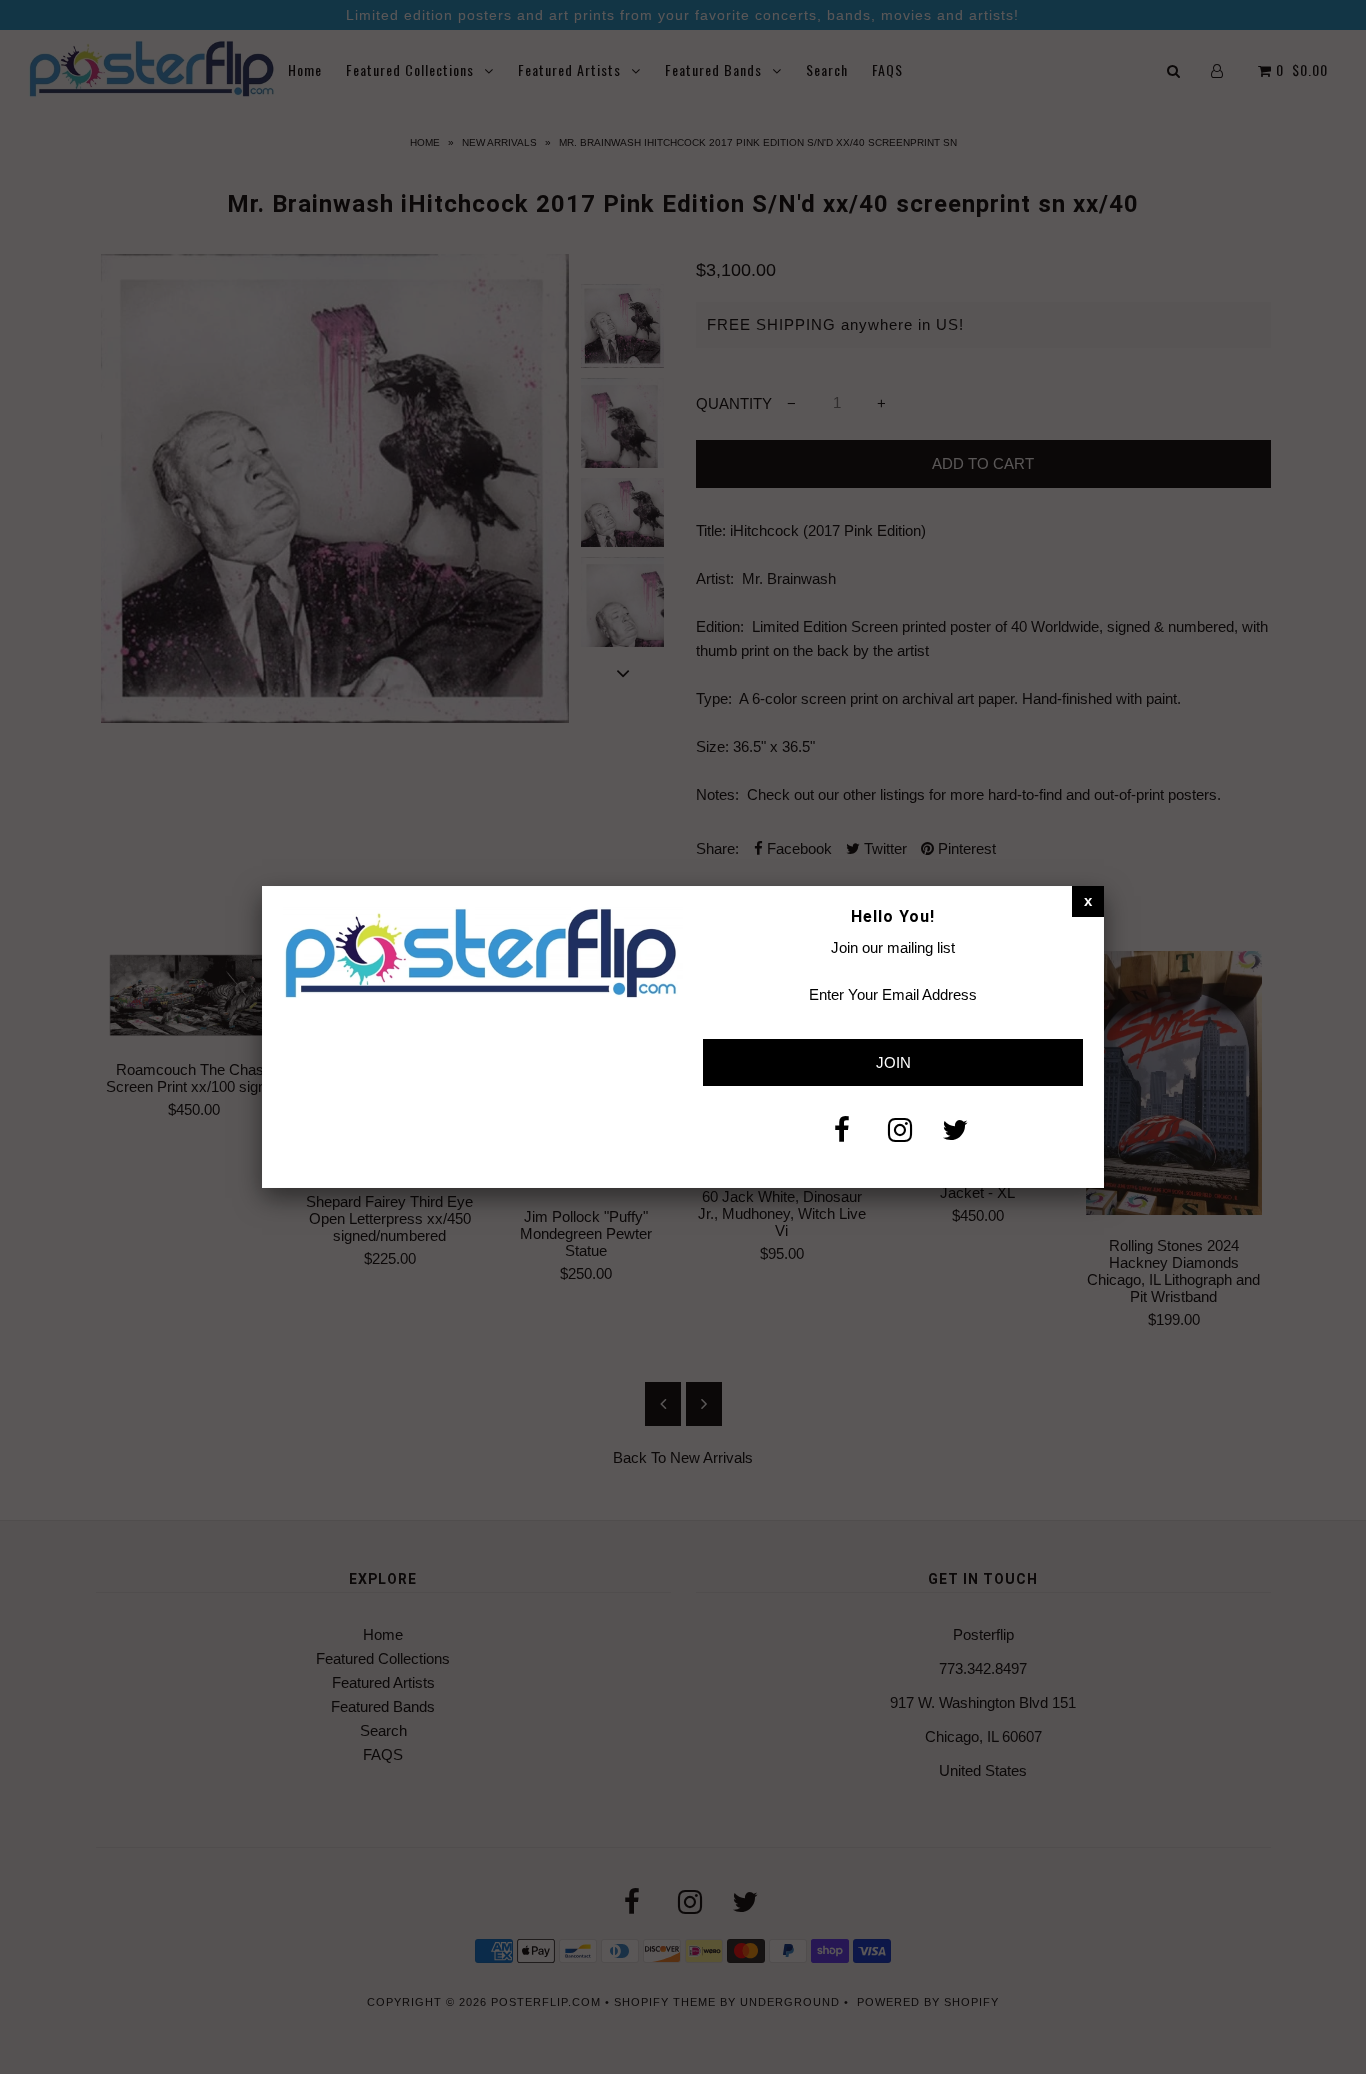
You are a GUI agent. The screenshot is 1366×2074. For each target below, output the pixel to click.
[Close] (1088, 901)
